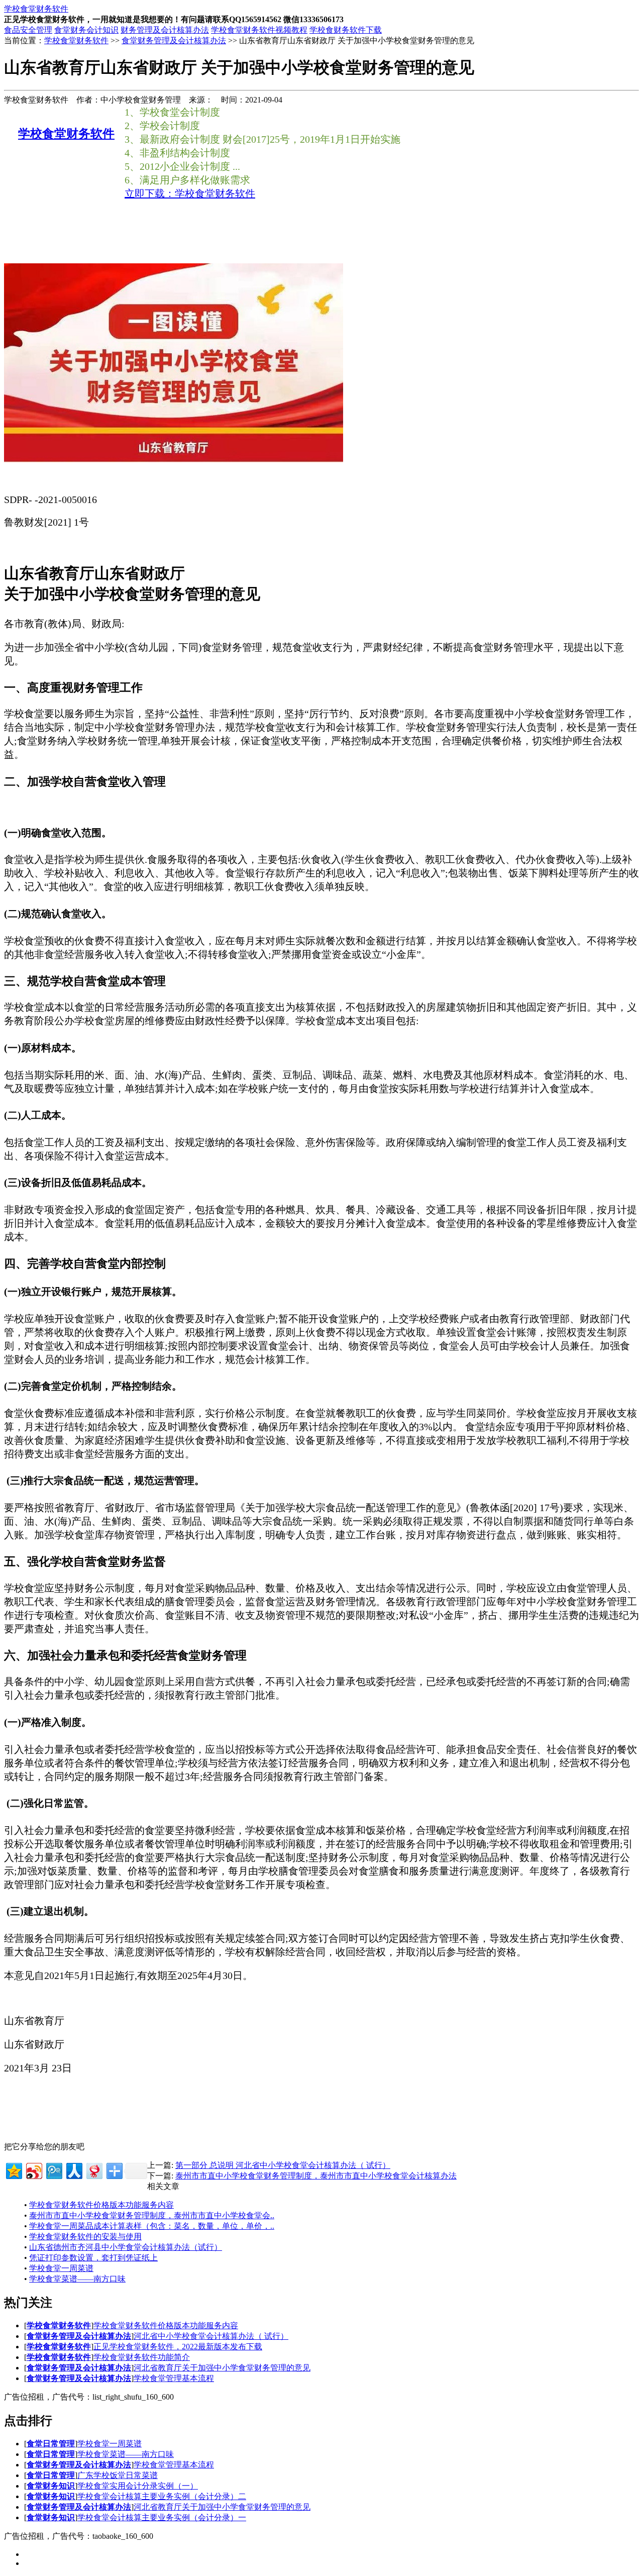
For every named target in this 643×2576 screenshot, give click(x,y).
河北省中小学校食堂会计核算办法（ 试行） (211, 2336)
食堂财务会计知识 (86, 30)
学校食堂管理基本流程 (174, 2378)
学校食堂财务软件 (76, 40)
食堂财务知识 (51, 2486)
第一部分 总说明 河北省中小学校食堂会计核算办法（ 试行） (283, 2165)
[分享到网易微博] (94, 2170)
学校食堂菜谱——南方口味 (77, 2279)
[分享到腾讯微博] (53, 2170)
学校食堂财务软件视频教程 (259, 30)
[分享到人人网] (74, 2170)
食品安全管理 (28, 30)
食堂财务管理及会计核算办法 (174, 40)
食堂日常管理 (51, 2444)
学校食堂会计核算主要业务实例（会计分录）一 (162, 2517)
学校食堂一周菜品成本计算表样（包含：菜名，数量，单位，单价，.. (152, 2226)
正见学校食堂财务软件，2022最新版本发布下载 (178, 2347)
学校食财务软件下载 (346, 30)
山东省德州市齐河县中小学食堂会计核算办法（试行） (126, 2247)
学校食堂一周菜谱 (61, 2268)
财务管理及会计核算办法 (165, 30)
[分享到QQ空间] (13, 2170)
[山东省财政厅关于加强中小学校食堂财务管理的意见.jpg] (174, 459)
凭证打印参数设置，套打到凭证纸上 (93, 2258)
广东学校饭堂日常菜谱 (118, 2475)
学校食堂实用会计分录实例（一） (138, 2486)
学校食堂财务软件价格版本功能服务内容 (101, 2205)
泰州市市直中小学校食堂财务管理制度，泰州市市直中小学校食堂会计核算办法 (316, 2176)
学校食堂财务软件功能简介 (142, 2357)
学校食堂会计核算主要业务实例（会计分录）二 (162, 2496)
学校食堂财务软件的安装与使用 (85, 2237)
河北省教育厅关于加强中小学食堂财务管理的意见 (222, 2368)
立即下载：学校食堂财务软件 (190, 193)
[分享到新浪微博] (33, 2170)
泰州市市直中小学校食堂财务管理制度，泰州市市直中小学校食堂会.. (152, 2215)
